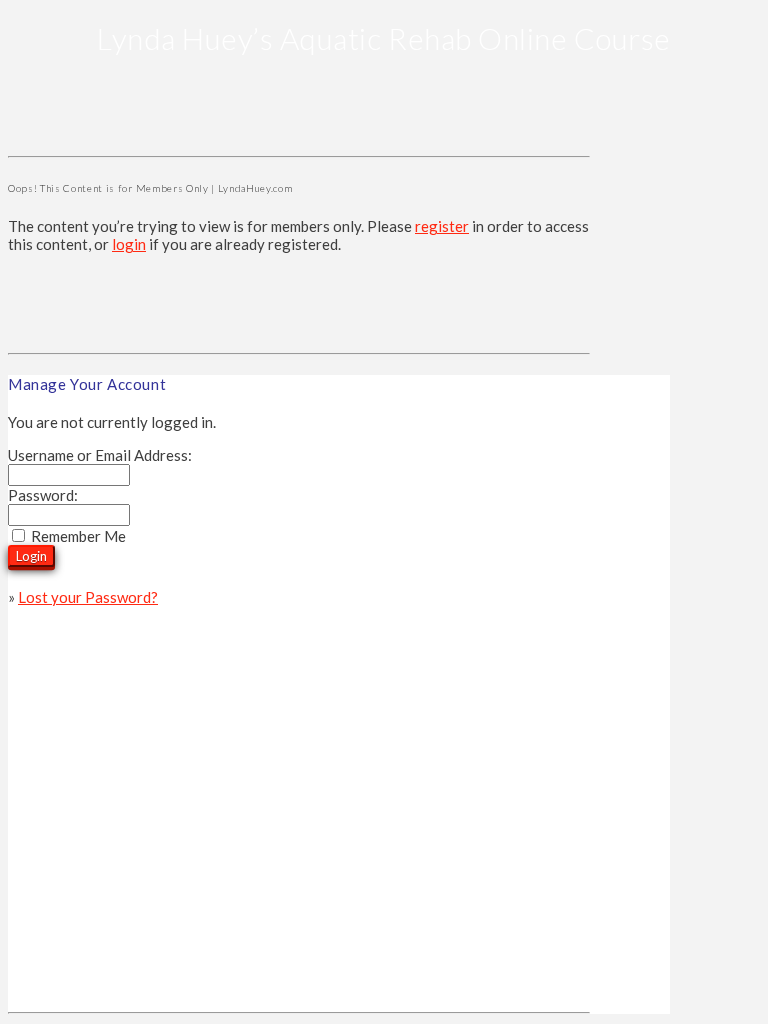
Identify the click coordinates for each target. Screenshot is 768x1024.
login (129, 244)
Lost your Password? (88, 597)
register (442, 226)
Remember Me (78, 536)
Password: (43, 495)
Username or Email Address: (100, 455)
